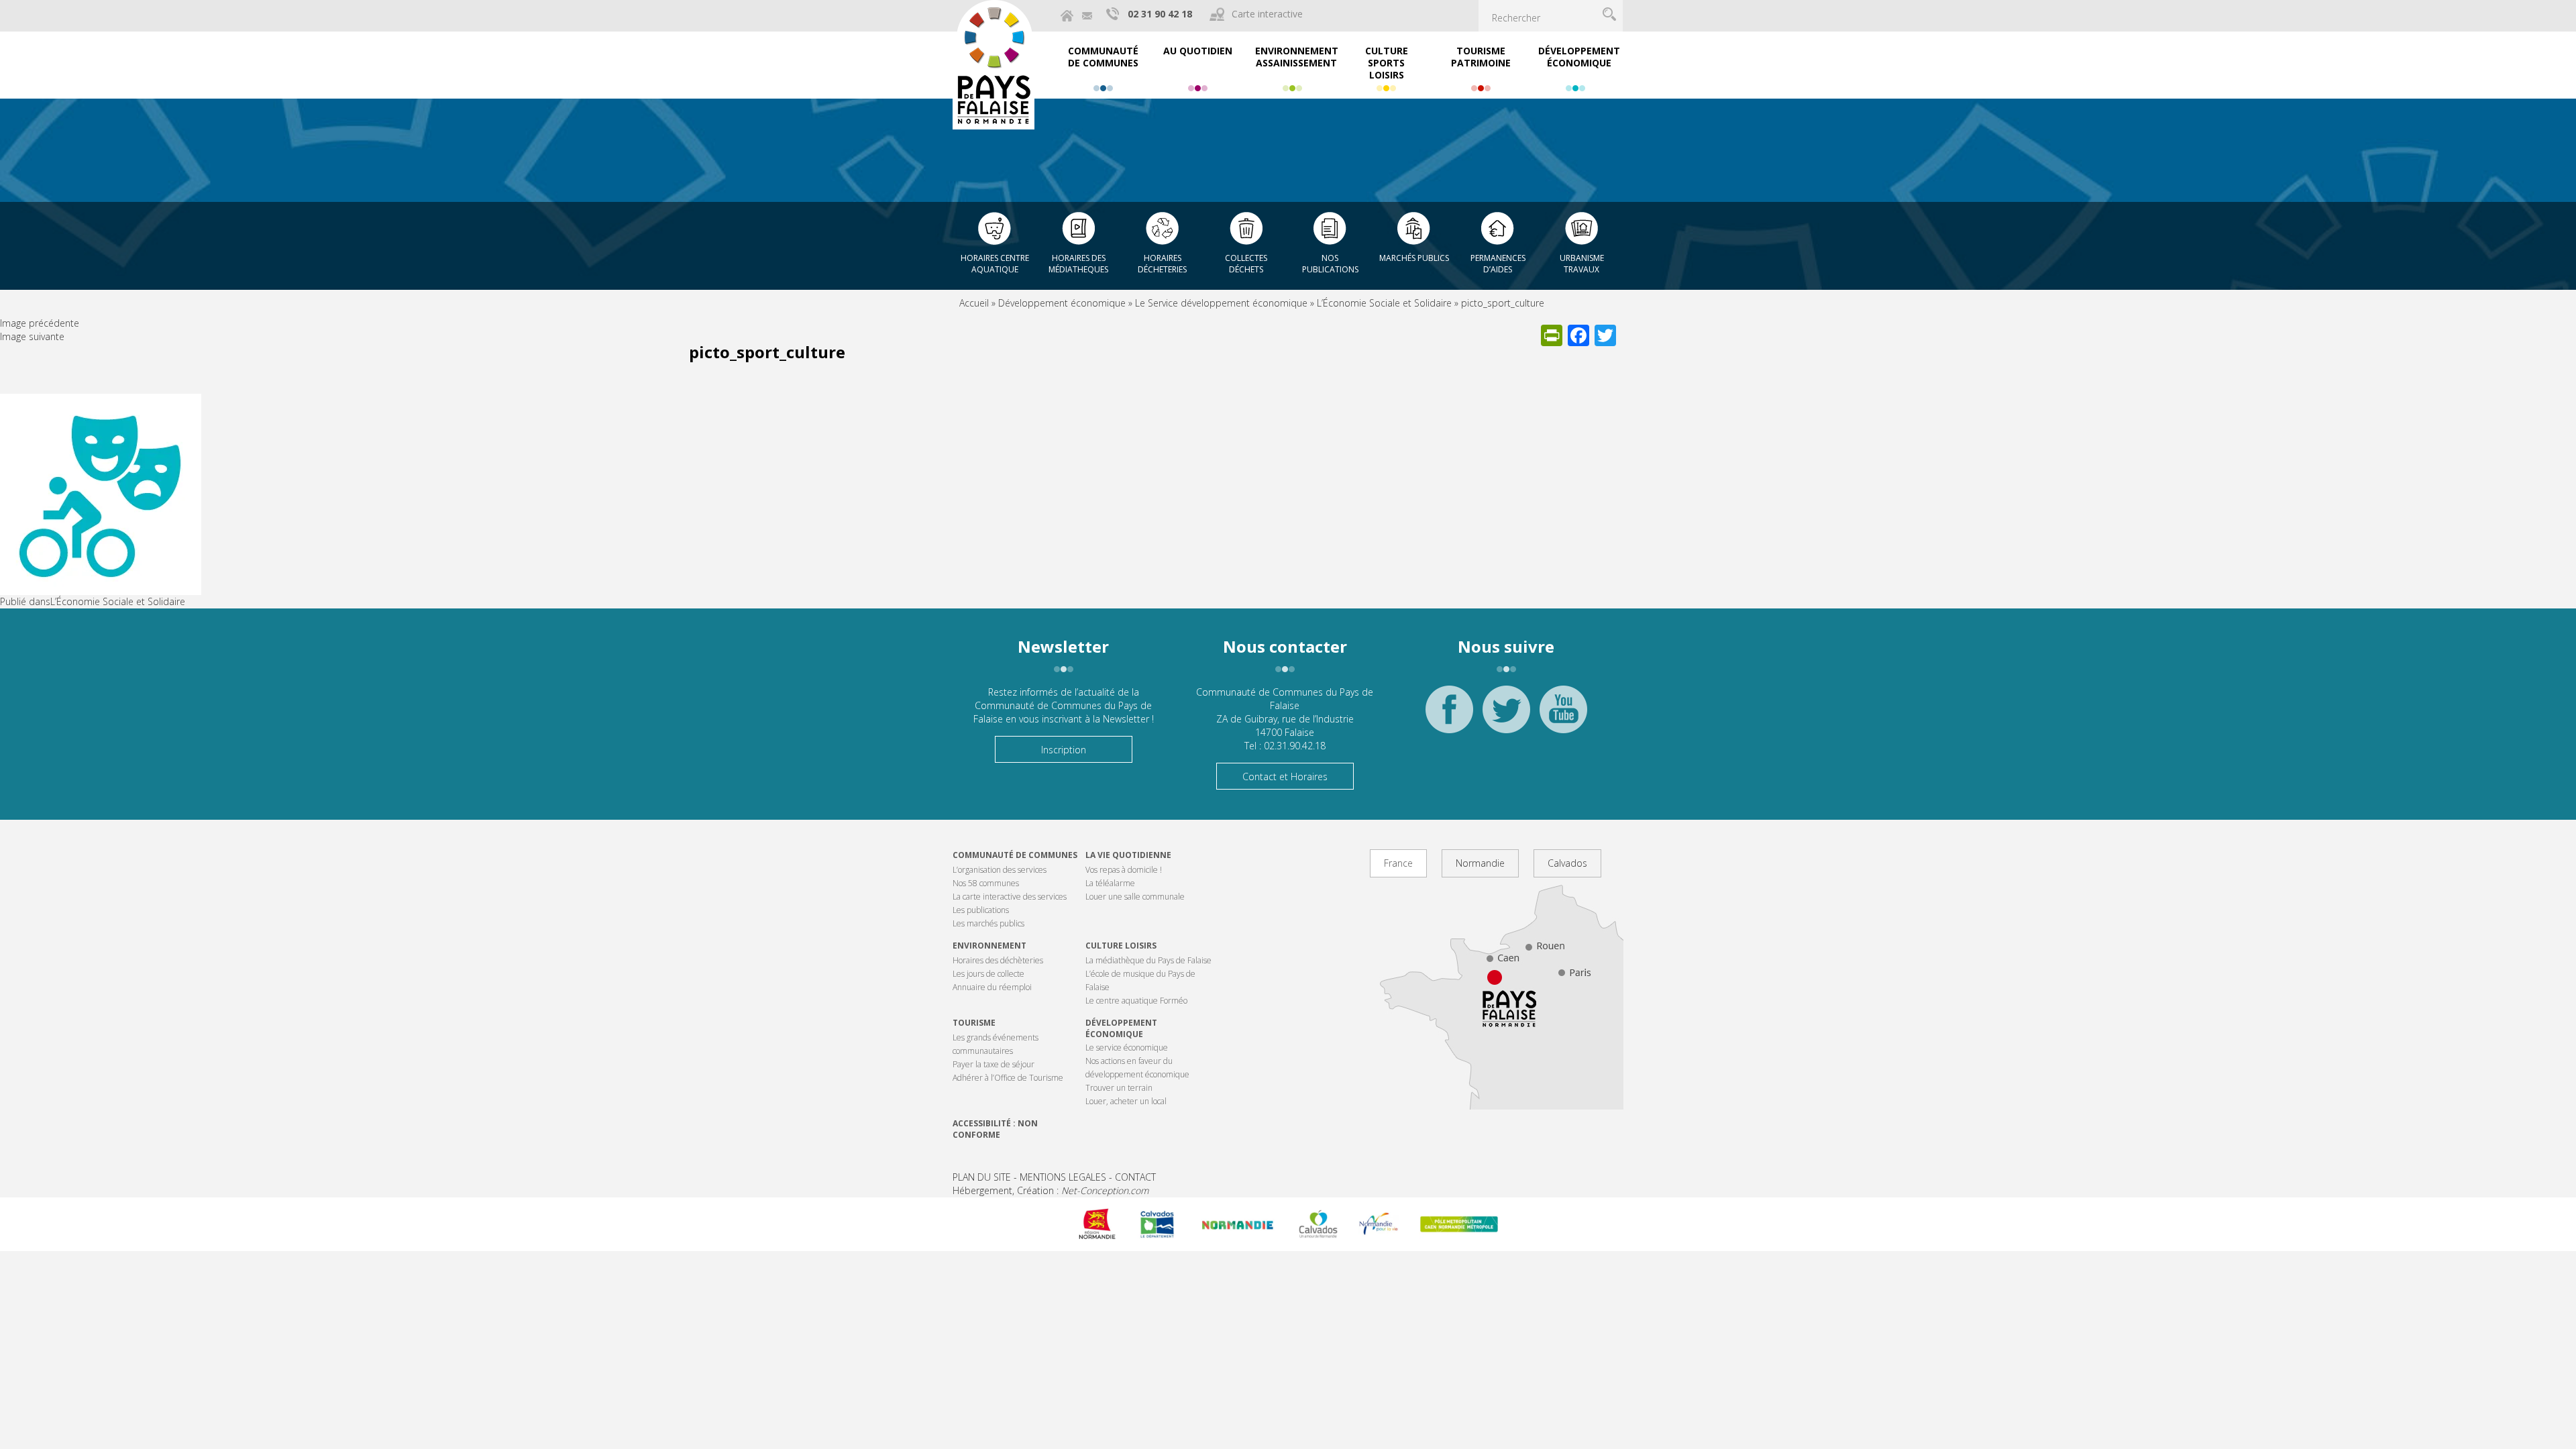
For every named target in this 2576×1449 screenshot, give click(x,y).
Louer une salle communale (1135, 897)
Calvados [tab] (1567, 863)
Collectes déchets (1246, 264)
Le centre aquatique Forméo (1136, 1001)
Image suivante (32, 336)
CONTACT (1135, 1177)
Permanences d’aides (1498, 264)
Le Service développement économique (1221, 303)
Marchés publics (1414, 258)
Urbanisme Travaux (1582, 264)
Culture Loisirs (1121, 946)
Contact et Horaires (1285, 776)
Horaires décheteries (1162, 264)
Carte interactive (1267, 14)
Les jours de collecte (988, 974)
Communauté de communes (1015, 855)
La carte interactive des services (1010, 897)
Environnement (989, 946)
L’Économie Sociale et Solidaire (1384, 303)
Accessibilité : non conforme (995, 1129)
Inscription (1064, 750)
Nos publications (1330, 264)
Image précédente (40, 323)
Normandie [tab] (1480, 863)
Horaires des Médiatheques (1078, 264)
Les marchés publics (988, 923)
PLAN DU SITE (982, 1177)
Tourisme (974, 1023)
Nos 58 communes (986, 883)
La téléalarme (1110, 883)
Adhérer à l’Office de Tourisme (1008, 1078)
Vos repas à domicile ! (1124, 870)
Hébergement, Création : (1051, 1190)
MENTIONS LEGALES (1063, 1177)
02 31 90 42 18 (1160, 14)
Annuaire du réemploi (992, 987)
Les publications (981, 910)
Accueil (974, 303)
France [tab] (1398, 863)
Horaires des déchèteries (998, 960)
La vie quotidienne (1128, 855)
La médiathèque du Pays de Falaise (1148, 960)
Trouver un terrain (1119, 1088)
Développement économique (1062, 303)
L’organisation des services (1000, 870)
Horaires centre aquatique (995, 264)
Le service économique (1127, 1048)
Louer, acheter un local (1126, 1101)
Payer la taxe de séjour (994, 1064)
